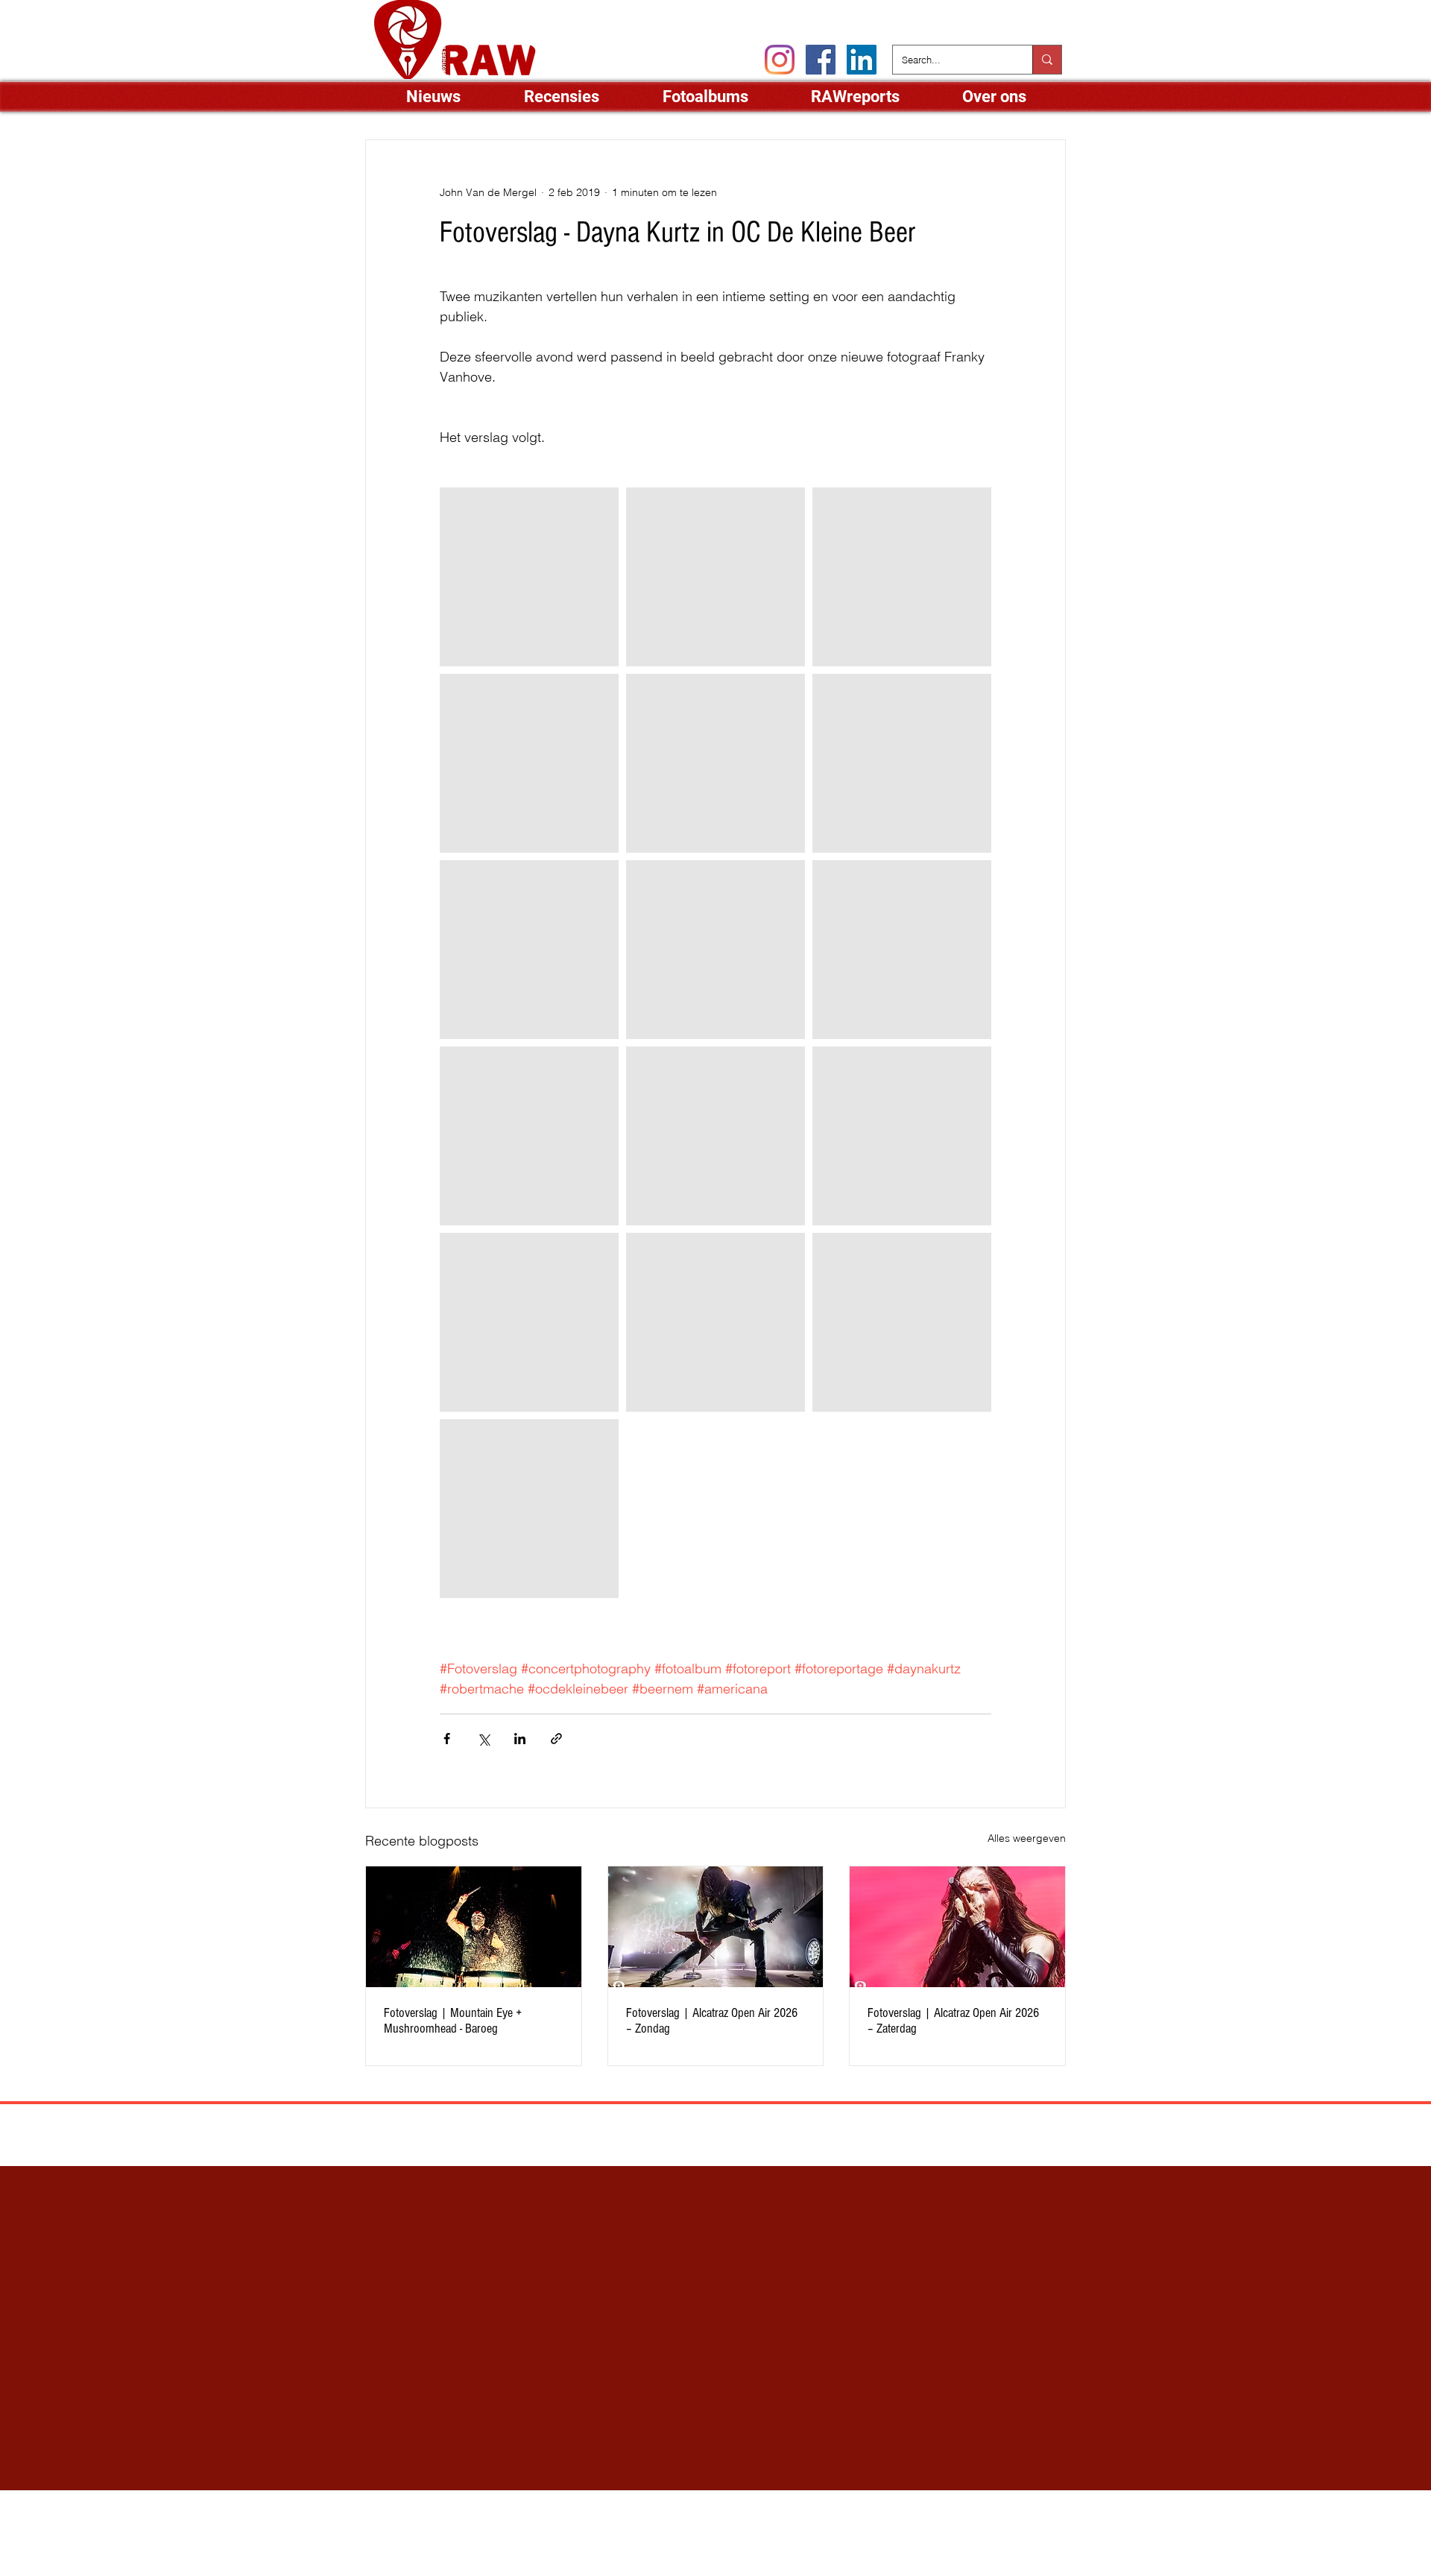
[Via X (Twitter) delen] (483, 1739)
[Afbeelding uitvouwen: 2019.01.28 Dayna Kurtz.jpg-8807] (529, 950)
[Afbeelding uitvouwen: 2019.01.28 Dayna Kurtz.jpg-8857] (529, 763)
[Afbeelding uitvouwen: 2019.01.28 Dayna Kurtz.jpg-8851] (529, 1136)
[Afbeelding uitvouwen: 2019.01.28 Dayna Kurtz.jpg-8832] (529, 1322)
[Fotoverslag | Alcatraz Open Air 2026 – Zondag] (716, 1927)
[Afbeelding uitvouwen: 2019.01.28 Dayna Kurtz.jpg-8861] (529, 1509)
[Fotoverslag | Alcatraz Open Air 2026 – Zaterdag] (957, 1927)
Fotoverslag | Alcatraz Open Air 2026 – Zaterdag (953, 2021)
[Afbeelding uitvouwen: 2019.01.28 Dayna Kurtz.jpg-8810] (715, 1322)
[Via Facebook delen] (447, 1739)
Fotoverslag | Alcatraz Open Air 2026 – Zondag (712, 2021)
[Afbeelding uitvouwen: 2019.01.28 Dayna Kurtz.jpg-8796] (902, 577)
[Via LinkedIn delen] (520, 1739)
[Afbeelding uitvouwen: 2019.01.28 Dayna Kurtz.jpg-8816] (715, 950)
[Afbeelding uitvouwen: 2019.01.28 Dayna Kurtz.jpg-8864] (902, 1322)
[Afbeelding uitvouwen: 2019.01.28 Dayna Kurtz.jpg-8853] (902, 950)
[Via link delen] (556, 1739)
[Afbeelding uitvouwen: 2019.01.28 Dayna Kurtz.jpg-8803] (902, 763)
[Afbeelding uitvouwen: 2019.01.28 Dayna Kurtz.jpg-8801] (715, 577)
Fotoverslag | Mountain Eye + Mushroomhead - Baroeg (453, 2021)
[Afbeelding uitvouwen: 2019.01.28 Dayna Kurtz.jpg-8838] (902, 1136)
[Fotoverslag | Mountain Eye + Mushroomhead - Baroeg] (474, 1927)
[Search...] (1047, 60)
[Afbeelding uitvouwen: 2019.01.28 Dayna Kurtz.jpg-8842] (715, 1136)
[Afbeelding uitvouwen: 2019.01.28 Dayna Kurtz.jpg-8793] (529, 577)
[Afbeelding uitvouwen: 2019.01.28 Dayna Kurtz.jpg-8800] (715, 763)
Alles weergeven (1027, 1838)
